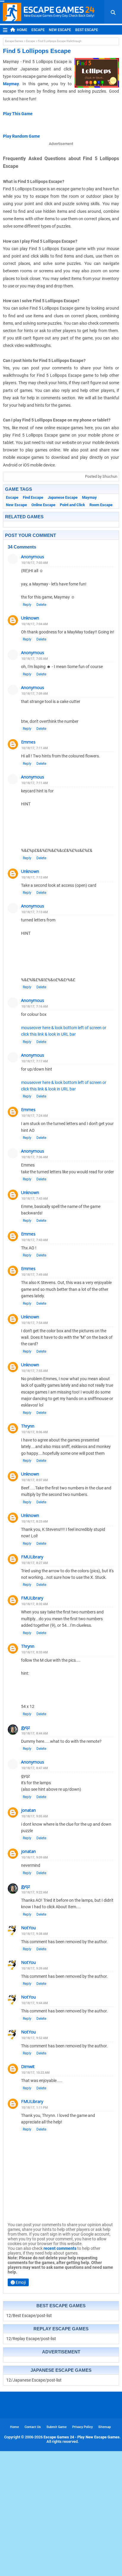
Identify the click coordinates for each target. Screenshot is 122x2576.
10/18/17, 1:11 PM (35, 2108)
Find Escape (33, 497)
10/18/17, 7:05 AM (35, 659)
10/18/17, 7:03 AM (35, 563)
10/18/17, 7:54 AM (35, 1323)
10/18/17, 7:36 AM (35, 1157)
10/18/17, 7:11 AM (35, 748)
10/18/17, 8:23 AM (35, 1522)
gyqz (25, 1727)
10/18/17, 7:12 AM (35, 877)
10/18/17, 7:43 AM (35, 1199)
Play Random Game (21, 136)
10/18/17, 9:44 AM (35, 2003)
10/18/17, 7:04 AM (35, 624)
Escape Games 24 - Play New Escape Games (82, 2437)
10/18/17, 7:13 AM (35, 912)
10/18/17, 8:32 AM (35, 1604)
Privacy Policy (82, 2427)
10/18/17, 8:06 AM (35, 1432)
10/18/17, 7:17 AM (35, 1061)
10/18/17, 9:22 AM (35, 1892)
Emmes (28, 742)
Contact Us (33, 2427)
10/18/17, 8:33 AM (35, 1652)
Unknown (30, 618)
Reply (27, 605)
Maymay (11, 84)
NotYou (28, 1928)
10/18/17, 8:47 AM (35, 1768)
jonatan (28, 1810)
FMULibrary (32, 1557)
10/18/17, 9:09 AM (35, 1857)
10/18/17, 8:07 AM (35, 1480)
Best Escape (87, 30)
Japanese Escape (63, 497)
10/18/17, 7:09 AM (35, 694)
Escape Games (14, 41)
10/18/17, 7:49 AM (35, 1275)
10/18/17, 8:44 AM (35, 1733)
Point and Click (72, 505)
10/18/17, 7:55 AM (35, 1371)
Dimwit (28, 2066)
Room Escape (101, 505)
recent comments (60, 2248)
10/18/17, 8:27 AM (35, 1563)
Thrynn (28, 1426)
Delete (41, 605)
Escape (38, 30)
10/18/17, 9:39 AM (35, 1968)
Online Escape (43, 505)
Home (22, 30)
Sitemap (105, 2427)
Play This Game (18, 114)
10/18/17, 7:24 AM (35, 1116)
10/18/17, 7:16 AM (35, 1007)
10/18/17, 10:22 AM (36, 2073)
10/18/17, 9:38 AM (35, 1934)
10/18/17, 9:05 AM (35, 1816)
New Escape (60, 30)
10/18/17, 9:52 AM (35, 2038)
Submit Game (57, 2427)
